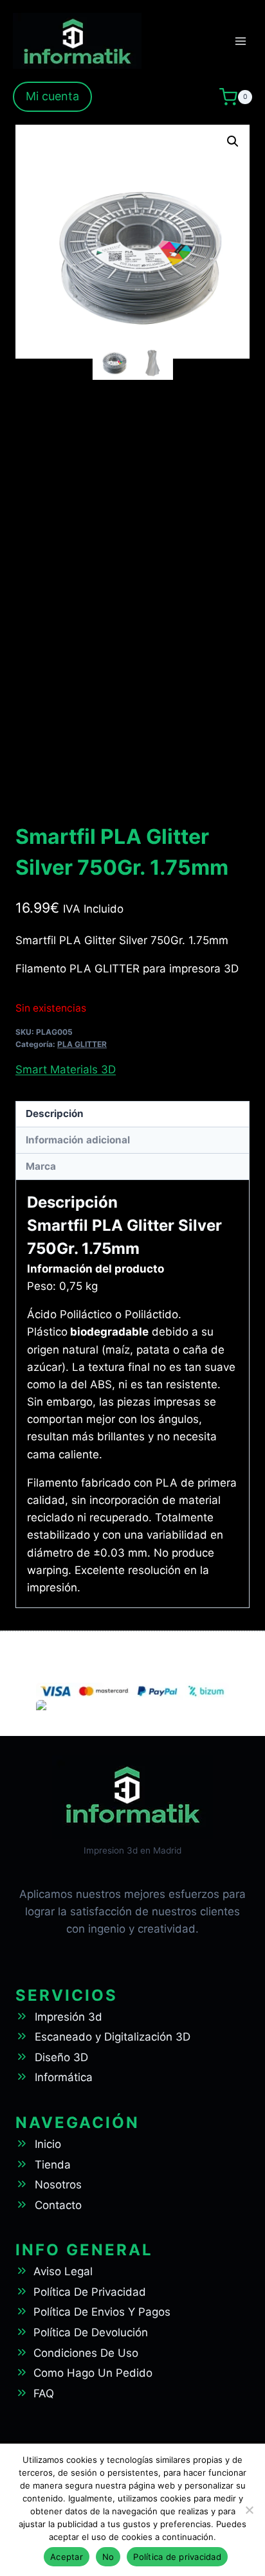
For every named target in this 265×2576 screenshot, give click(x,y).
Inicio (48, 2144)
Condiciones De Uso (86, 2353)
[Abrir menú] (240, 41)
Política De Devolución (91, 2332)
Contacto (58, 2205)
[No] (249, 2510)
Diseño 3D (61, 2057)
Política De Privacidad (90, 2292)
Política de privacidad (177, 2557)
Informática (64, 2077)
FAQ (44, 2393)
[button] (233, 141)
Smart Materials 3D (66, 1069)
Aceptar (67, 2557)
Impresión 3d (69, 2017)
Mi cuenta (52, 96)
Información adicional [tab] (78, 1140)
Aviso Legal (63, 2271)
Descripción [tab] (55, 1114)
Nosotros (58, 2185)
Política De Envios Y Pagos (102, 2312)
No (108, 2557)
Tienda (53, 2165)
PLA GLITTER (82, 1044)
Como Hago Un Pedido (93, 2373)
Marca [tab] (41, 1166)
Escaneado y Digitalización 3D (113, 2037)
